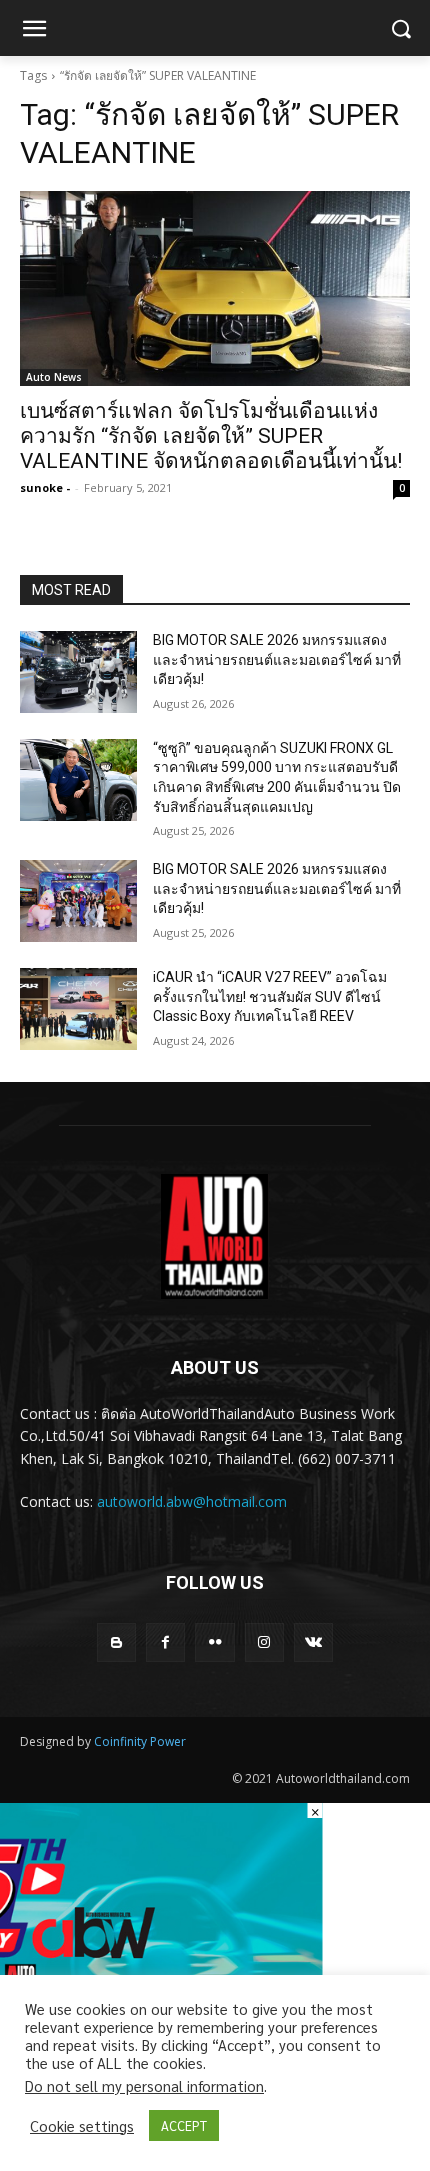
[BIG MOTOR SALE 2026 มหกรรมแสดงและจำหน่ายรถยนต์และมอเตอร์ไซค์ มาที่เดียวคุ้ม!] (78, 672)
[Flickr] (214, 1642)
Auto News (54, 377)
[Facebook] (165, 1642)
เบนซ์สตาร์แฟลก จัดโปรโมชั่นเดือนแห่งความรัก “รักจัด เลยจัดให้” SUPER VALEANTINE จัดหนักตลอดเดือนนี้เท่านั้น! (211, 436)
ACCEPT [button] (184, 2125)
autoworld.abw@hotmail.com (192, 1501)
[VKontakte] (313, 1642)
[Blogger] (116, 1642)
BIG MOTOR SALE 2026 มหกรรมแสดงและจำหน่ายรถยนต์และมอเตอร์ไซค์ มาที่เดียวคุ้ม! (277, 659)
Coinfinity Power (140, 1741)
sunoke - (45, 487)
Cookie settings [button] (82, 2126)
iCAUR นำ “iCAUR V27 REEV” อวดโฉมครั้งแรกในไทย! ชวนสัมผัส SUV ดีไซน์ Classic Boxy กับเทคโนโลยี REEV (270, 996)
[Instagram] (264, 1642)
